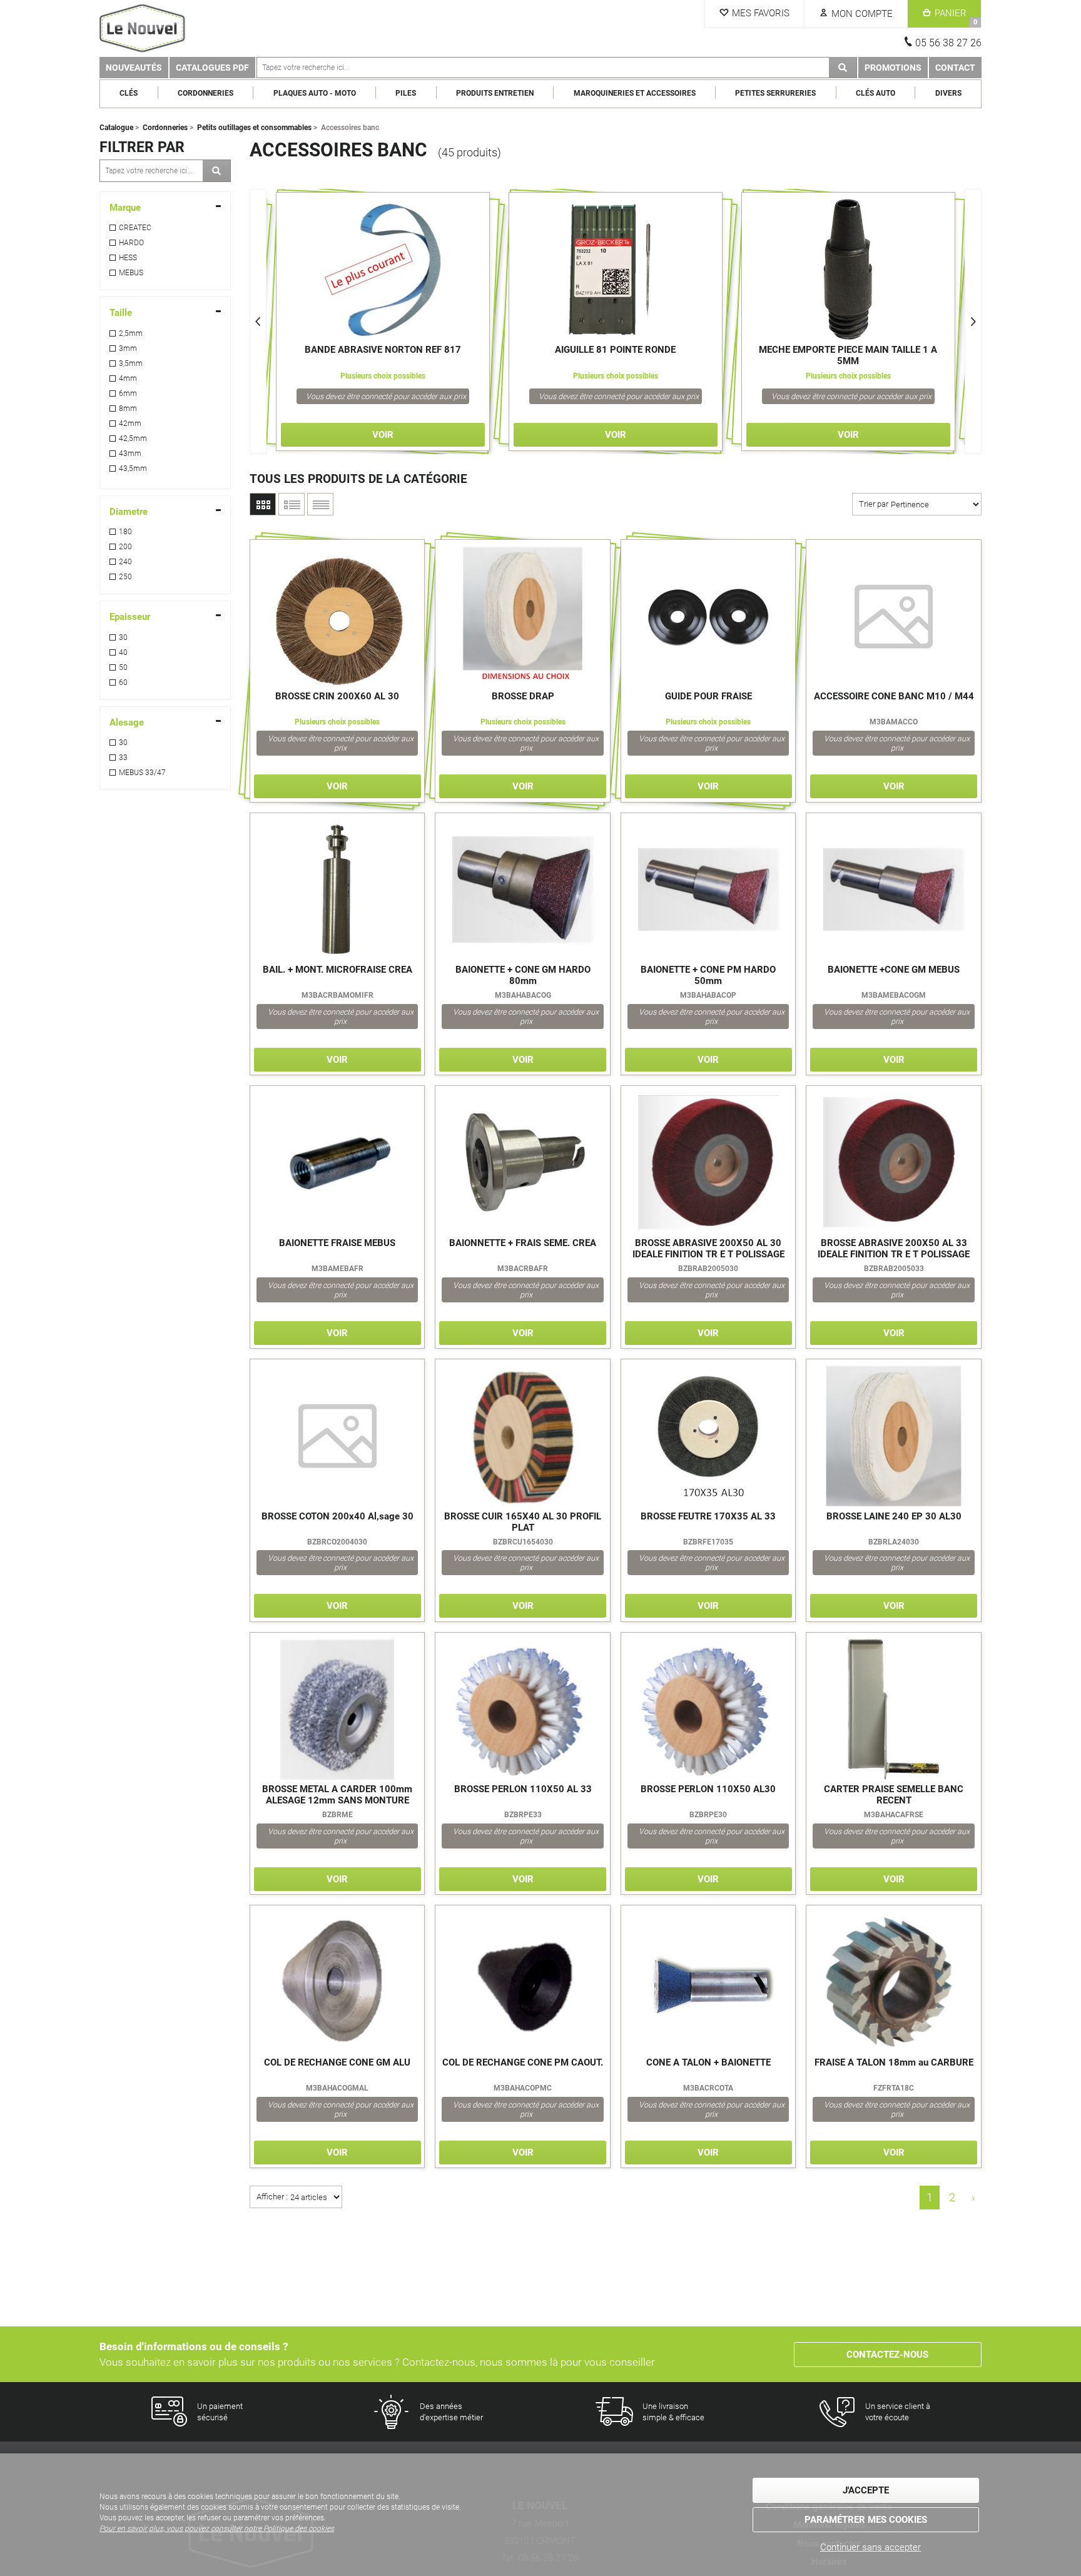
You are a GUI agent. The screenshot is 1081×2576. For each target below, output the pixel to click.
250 (125, 577)
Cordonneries (206, 93)
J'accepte (866, 2490)
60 (123, 682)
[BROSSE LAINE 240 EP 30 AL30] (894, 1436)
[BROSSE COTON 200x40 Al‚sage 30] (337, 1436)
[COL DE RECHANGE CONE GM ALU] (337, 1982)
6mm (128, 393)
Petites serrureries (775, 93)
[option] (383, 322)
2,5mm (131, 333)
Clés (129, 93)
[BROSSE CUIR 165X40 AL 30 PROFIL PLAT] (523, 1436)
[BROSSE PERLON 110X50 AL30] (708, 1709)
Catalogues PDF (212, 68)
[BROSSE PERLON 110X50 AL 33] (523, 1709)
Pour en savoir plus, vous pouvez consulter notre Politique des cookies (217, 2528)
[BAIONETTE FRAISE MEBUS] (337, 1163)
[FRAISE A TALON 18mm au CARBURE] (894, 1982)
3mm (128, 348)
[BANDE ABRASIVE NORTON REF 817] (383, 269)
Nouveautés (134, 68)
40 (123, 652)
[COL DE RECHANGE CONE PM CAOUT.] (523, 1982)
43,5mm (133, 469)
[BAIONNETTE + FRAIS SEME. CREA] (523, 1163)
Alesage (127, 723)
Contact (955, 68)
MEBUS (131, 273)
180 (125, 532)
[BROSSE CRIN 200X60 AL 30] (337, 616)
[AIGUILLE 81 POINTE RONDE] (616, 269)
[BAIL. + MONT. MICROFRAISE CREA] (337, 890)
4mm (128, 378)
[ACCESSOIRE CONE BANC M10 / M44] (894, 616)
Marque (125, 208)
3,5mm (131, 363)
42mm (130, 423)
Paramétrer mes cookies (866, 2520)
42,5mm (133, 439)
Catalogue (116, 128)
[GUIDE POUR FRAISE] (708, 616)
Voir (383, 435)
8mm (128, 408)
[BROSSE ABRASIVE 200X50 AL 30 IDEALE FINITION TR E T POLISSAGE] (708, 1163)
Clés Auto (875, 93)
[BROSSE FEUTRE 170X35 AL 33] (708, 1436)
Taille (121, 313)
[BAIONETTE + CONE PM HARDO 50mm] (708, 890)
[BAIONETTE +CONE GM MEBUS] (894, 890)
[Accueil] (159, 28)
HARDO (131, 243)
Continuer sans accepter (870, 2547)
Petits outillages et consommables (254, 128)
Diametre (129, 512)
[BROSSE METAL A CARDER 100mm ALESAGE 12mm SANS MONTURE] (337, 1709)
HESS (128, 258)
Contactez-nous (887, 2355)
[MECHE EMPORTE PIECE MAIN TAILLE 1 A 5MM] (848, 269)
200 (125, 547)
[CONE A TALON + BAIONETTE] (708, 1982)
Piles (406, 93)
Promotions (893, 68)
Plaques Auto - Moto (315, 93)
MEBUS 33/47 (142, 773)
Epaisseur (130, 617)
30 (123, 637)
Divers (948, 93)
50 (123, 667)
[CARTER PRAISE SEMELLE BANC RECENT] (894, 1709)
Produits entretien (495, 93)
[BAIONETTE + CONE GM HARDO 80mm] (523, 890)
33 (123, 758)
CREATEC (135, 228)
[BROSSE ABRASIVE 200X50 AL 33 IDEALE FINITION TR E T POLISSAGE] (894, 1163)
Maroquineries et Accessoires (635, 93)
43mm (130, 454)
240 (125, 562)
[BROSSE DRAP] (523, 616)
